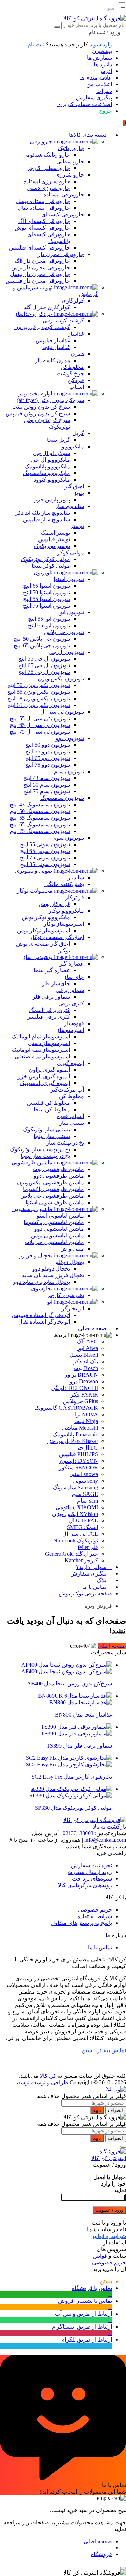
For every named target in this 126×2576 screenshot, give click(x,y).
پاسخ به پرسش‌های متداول (81, 1923)
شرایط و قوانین (108, 2236)
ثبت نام (36, 44)
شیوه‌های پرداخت (92, 1879)
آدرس (105, 71)
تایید (97, 2110)
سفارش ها (100, 58)
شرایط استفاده (95, 1916)
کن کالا (48, 2076)
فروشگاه (101, 2554)
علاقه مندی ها (96, 78)
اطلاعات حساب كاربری (85, 104)
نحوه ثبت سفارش (92, 1865)
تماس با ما (100, 1947)
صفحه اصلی (112, 1646)
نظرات (104, 91)
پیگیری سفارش (94, 98)
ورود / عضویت (109, 2210)
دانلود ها (103, 64)
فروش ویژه (98, 1606)
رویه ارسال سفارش (89, 1872)
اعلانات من (99, 84)
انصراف (116, 2110)
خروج (106, 111)
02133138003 (78, 1833)
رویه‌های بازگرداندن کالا (85, 1885)
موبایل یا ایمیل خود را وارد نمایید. (110, 2184)
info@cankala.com (105, 1840)
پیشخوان (102, 51)
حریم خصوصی (95, 1910)
